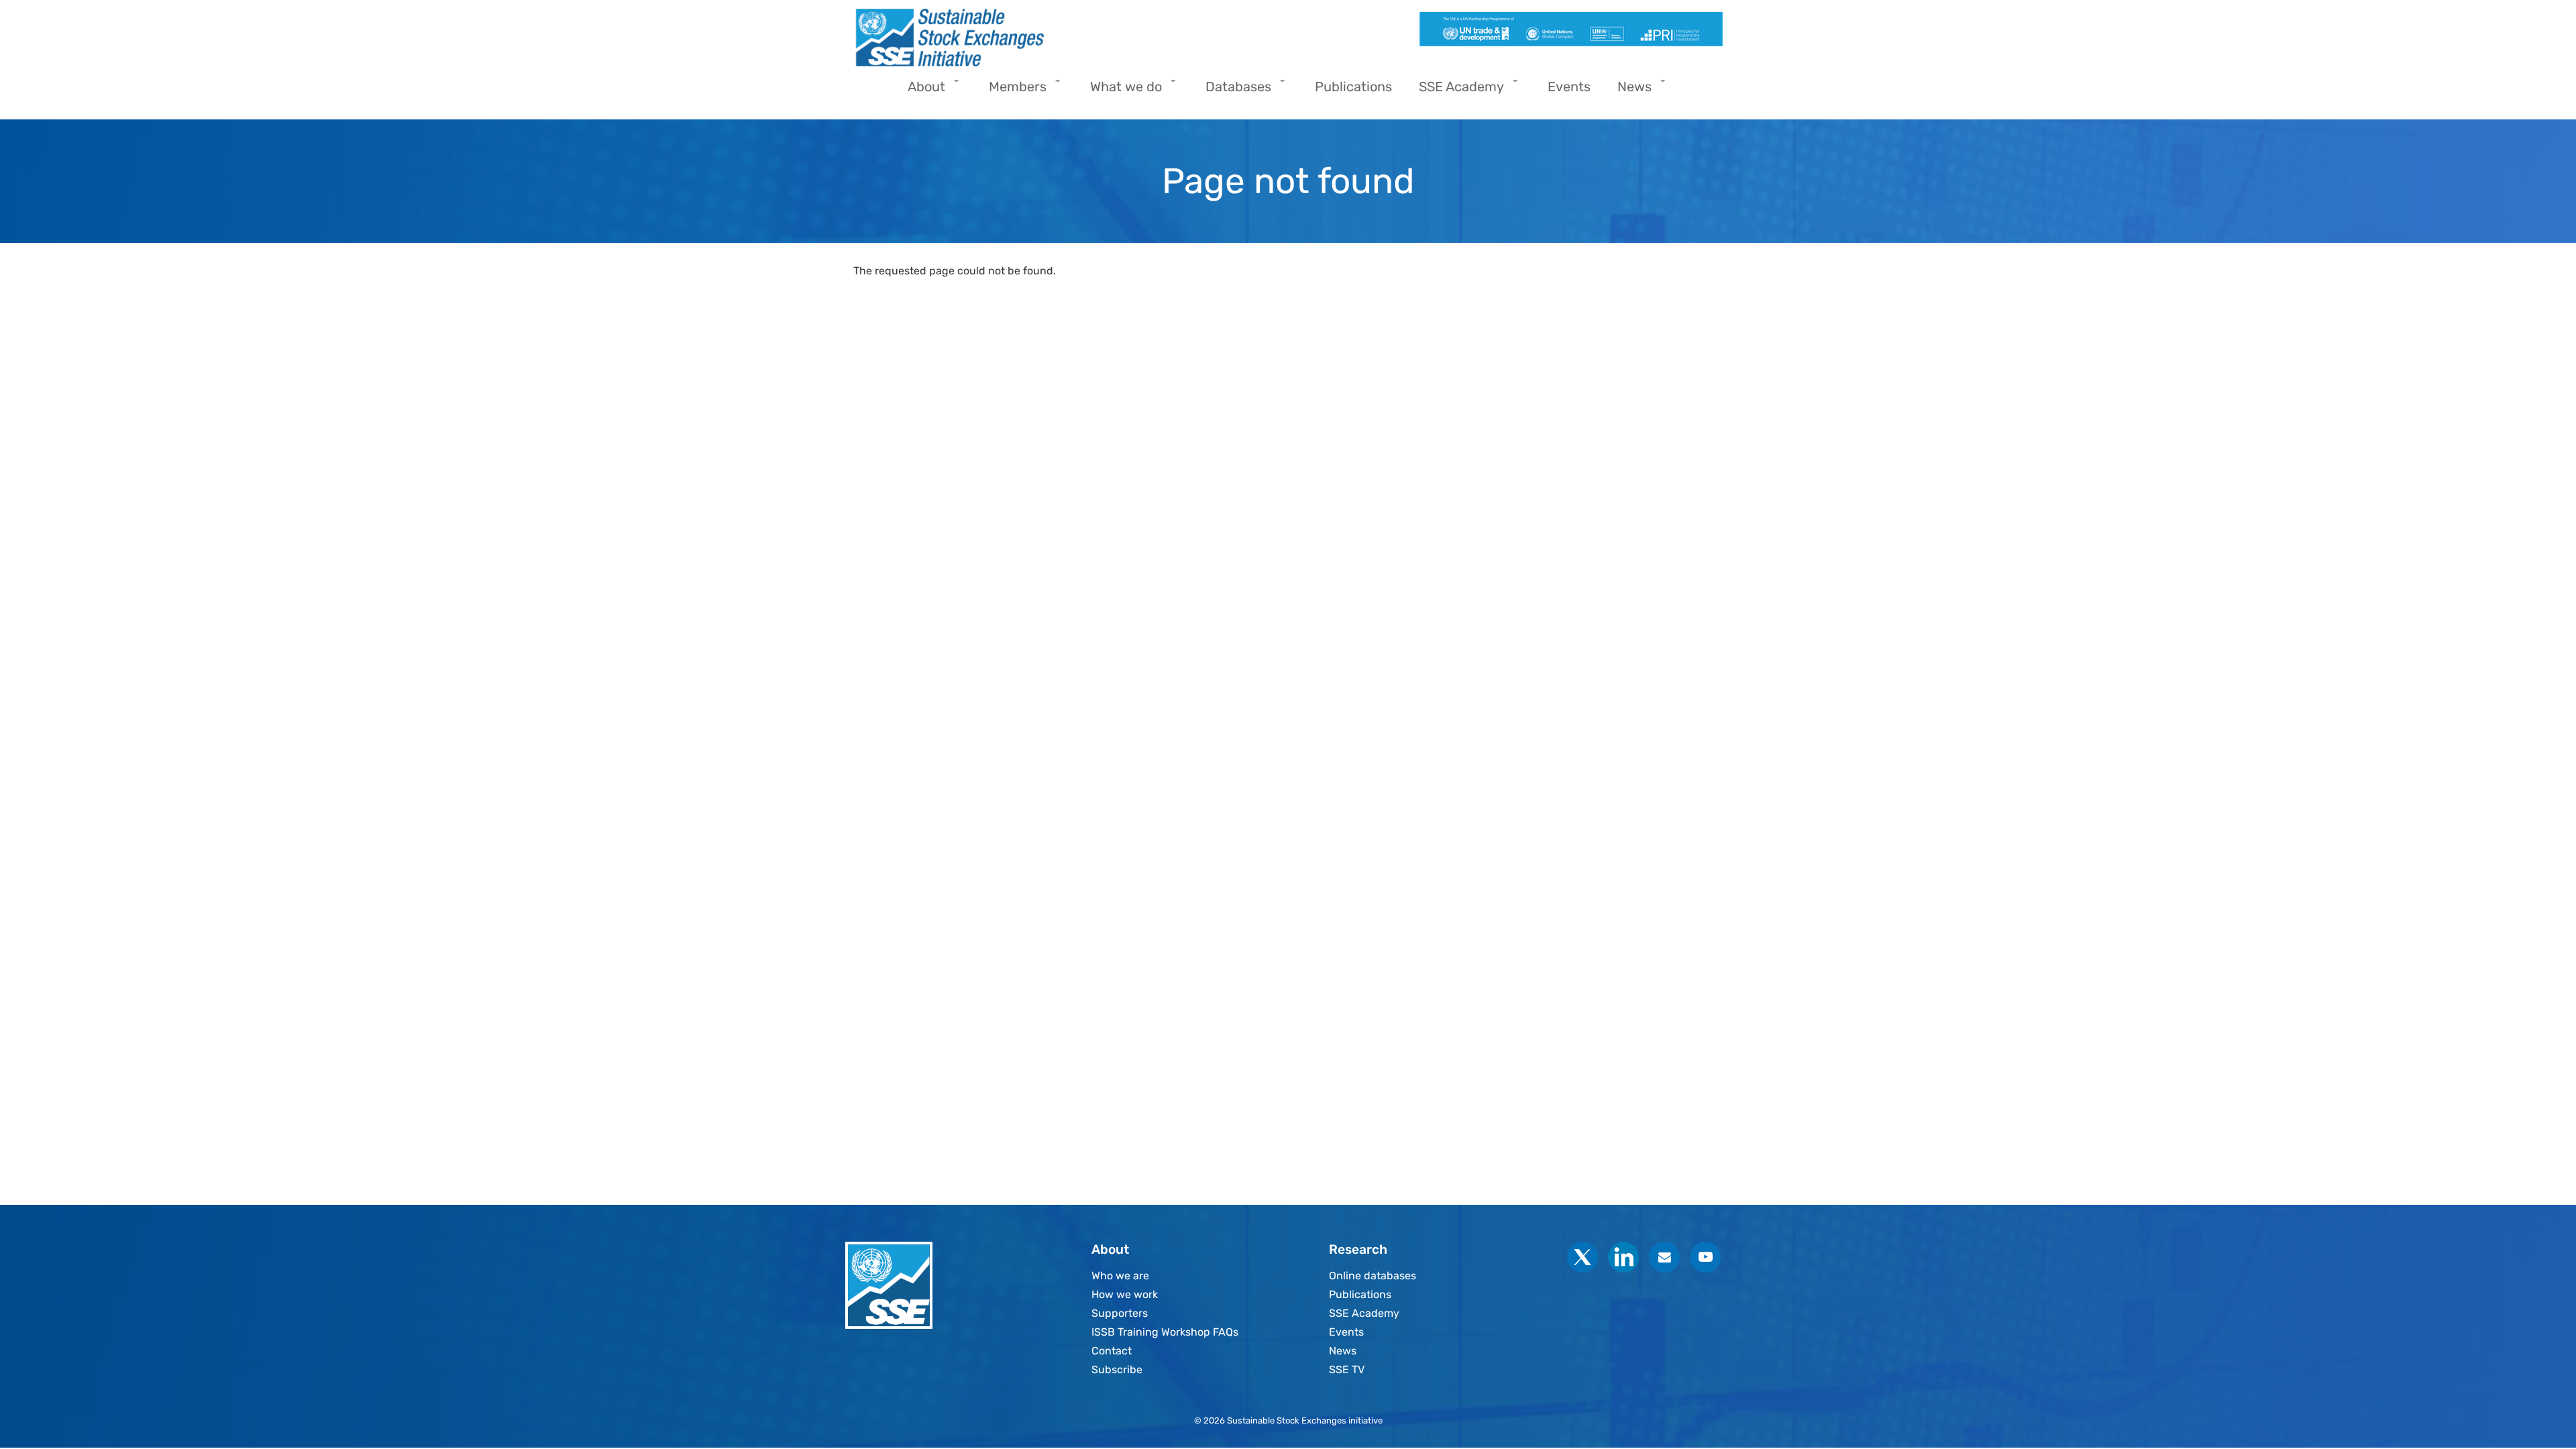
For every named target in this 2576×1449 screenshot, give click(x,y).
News (1343, 1351)
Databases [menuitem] (1232, 91)
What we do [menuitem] (1119, 91)
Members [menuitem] (1011, 91)
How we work (1125, 1294)
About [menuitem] (920, 91)
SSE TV (1347, 1370)
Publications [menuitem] (1353, 87)
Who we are (1120, 1276)
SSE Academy (1364, 1313)
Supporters (1120, 1313)
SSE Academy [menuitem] (1455, 91)
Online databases (1373, 1276)
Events (1346, 1332)
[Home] (1065, 38)
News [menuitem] (1628, 91)
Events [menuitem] (1569, 87)
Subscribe (1117, 1370)
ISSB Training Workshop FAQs (1165, 1332)
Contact (1112, 1351)
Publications (1360, 1294)
